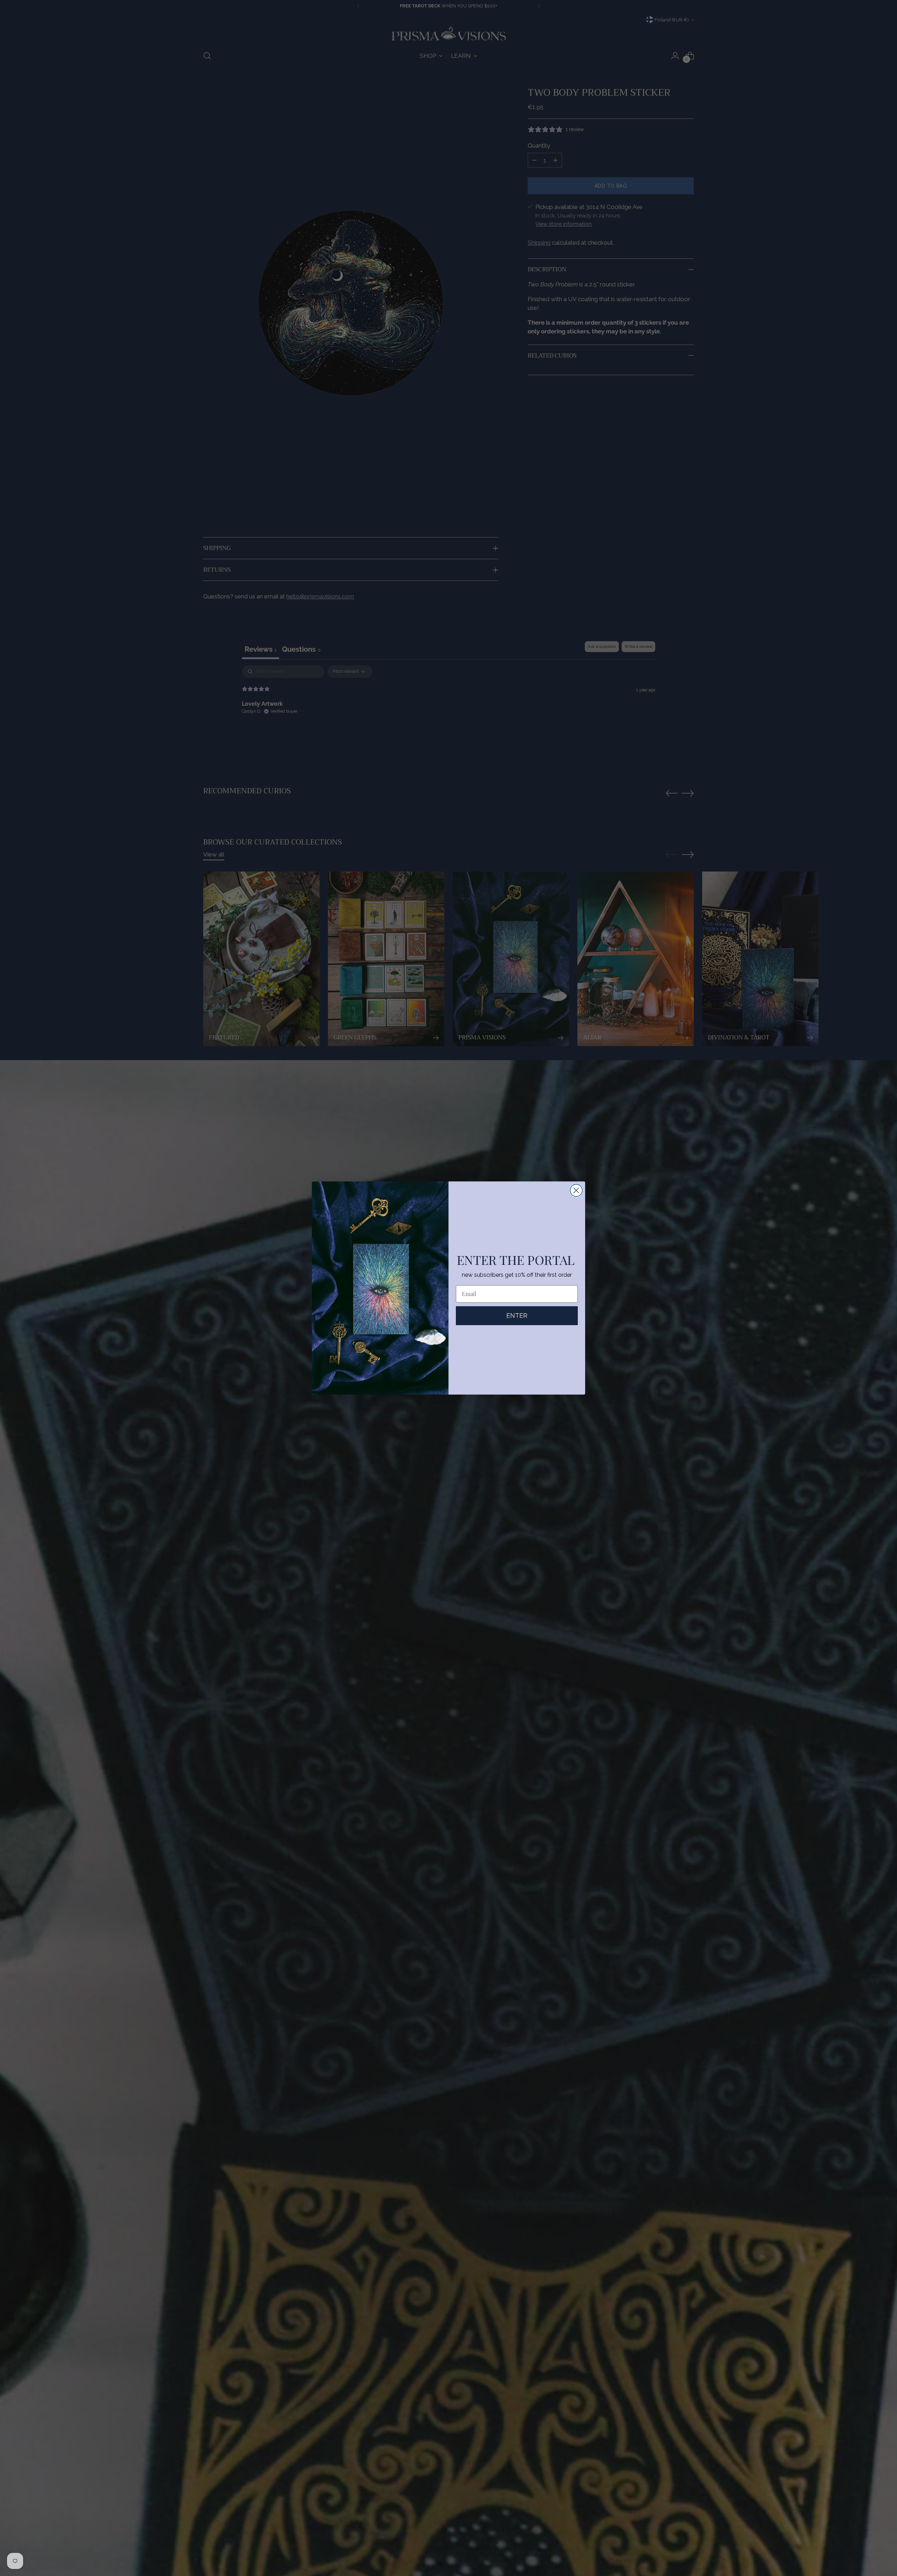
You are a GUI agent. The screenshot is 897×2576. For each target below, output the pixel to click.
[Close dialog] (576, 1190)
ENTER (517, 1316)
